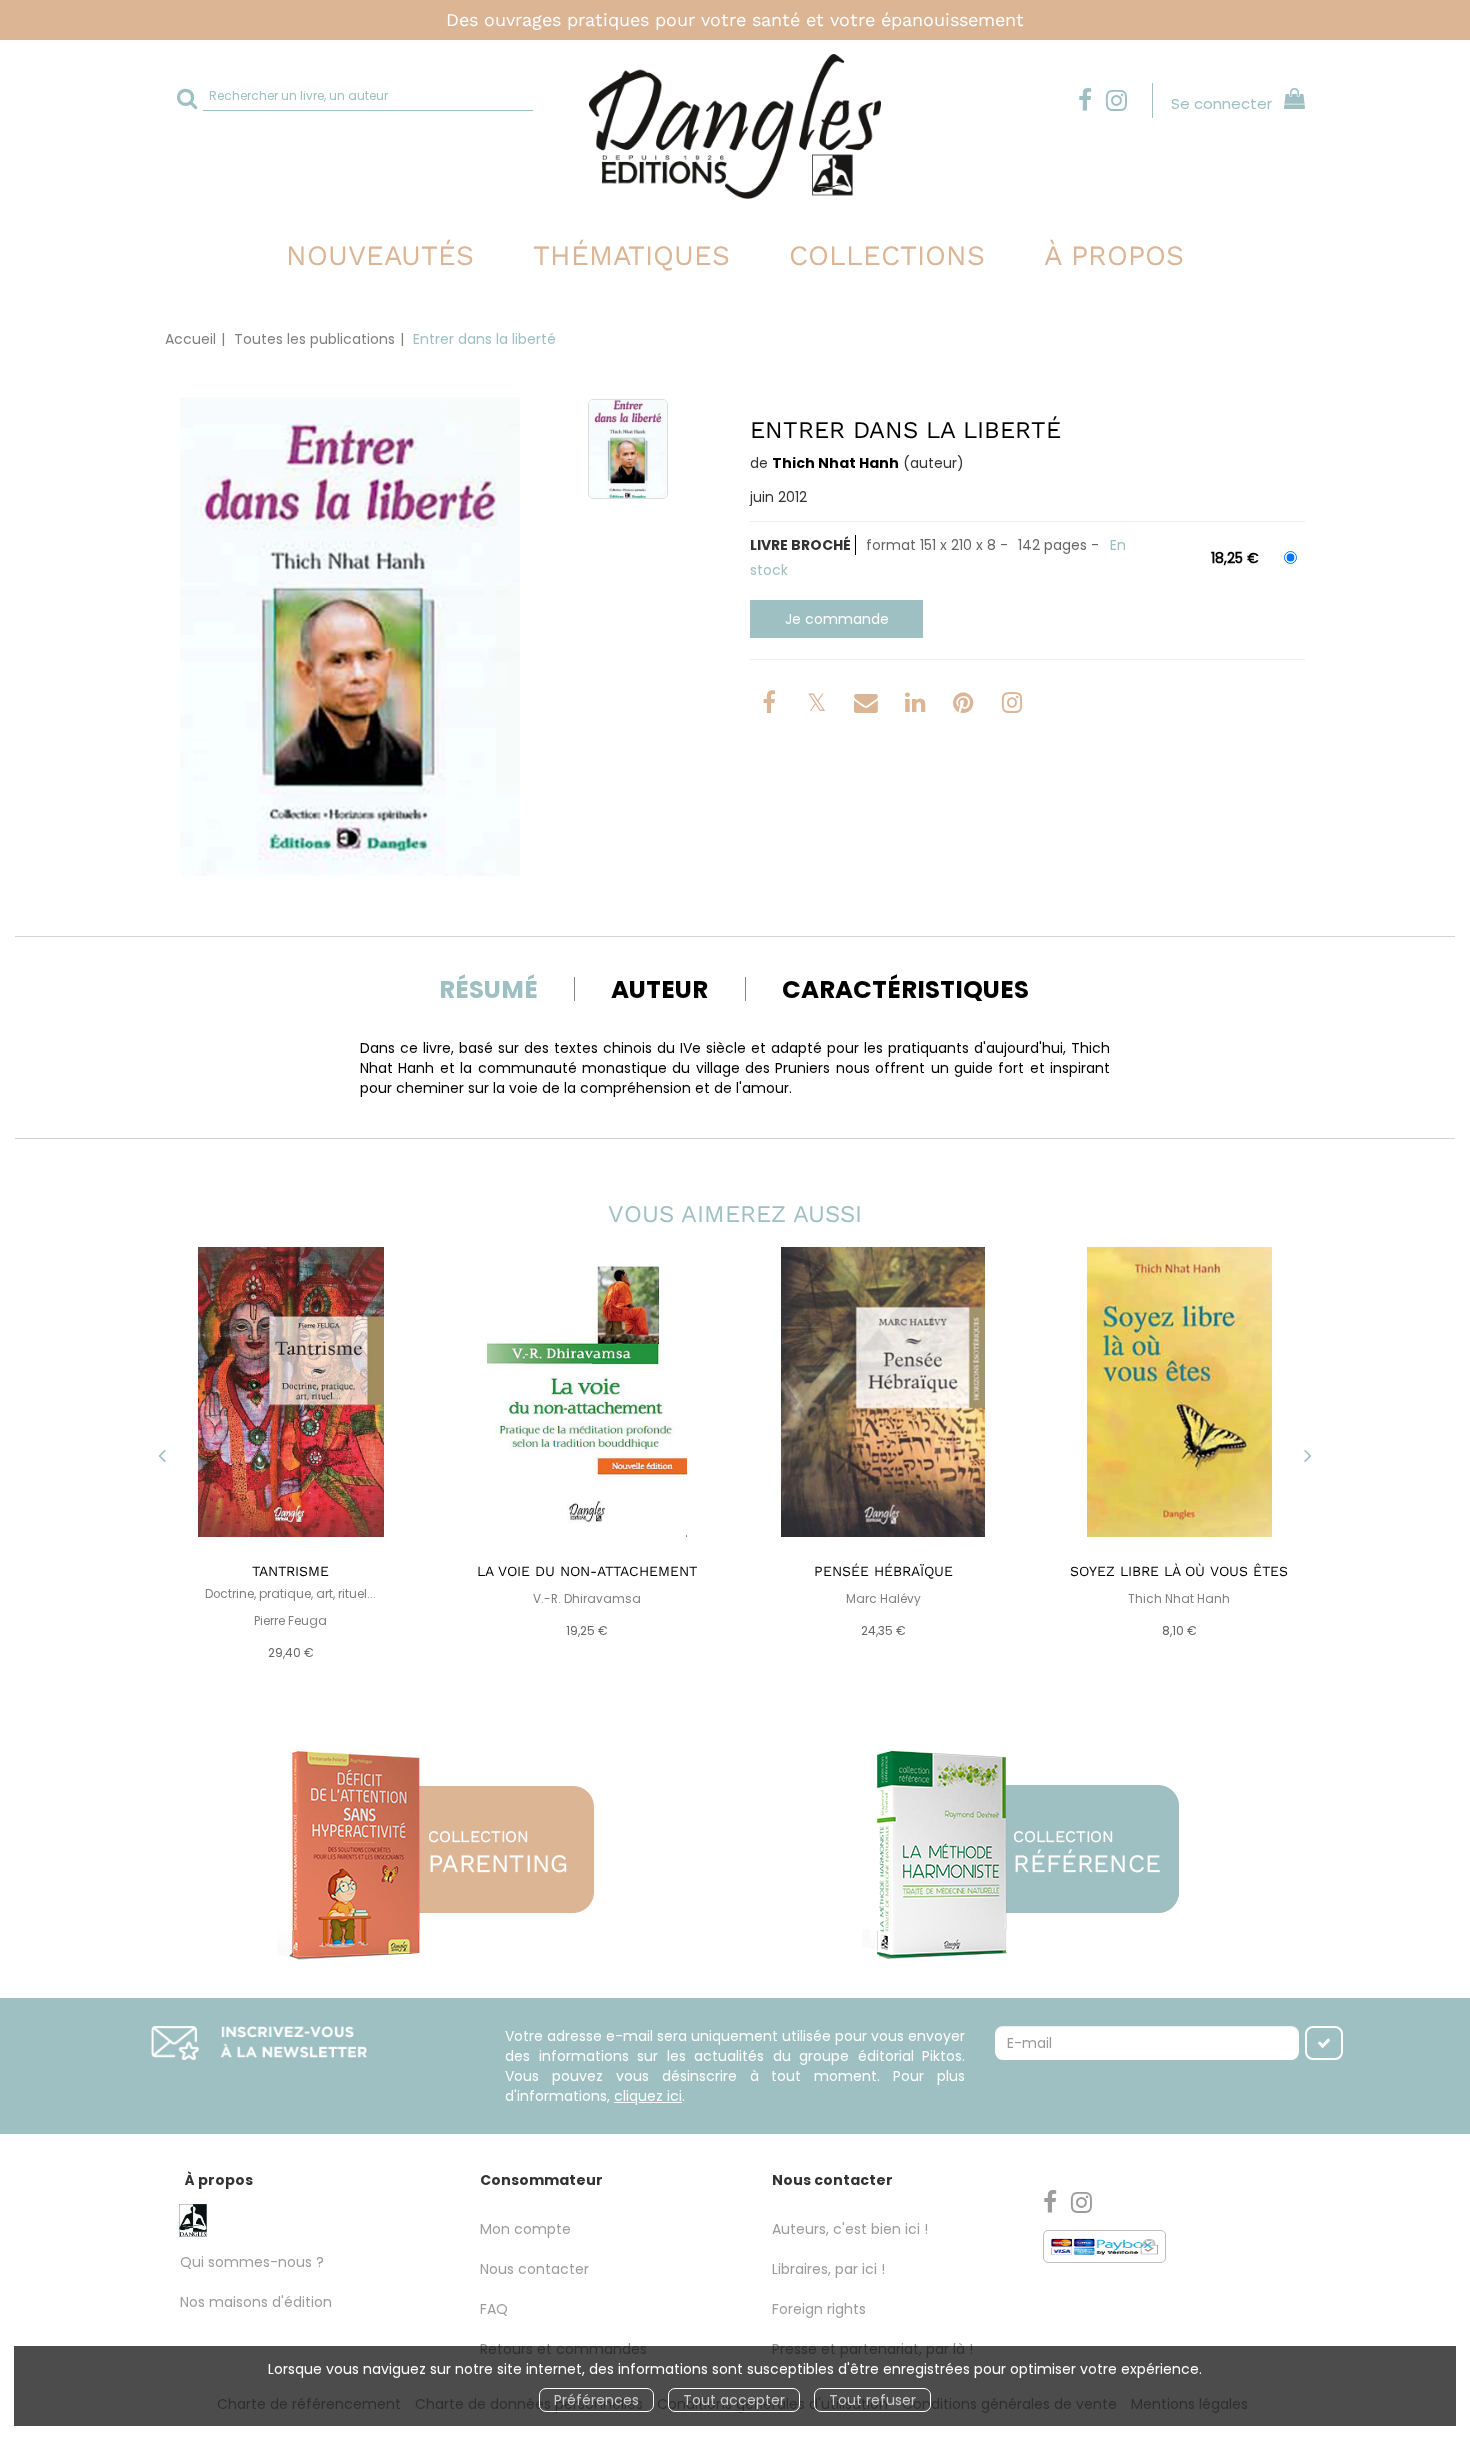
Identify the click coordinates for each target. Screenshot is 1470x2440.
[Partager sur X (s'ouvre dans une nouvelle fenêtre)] (819, 706)
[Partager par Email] (868, 706)
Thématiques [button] (631, 255)
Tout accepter (734, 2400)
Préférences (596, 2400)
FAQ (494, 2309)
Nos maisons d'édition (256, 2302)
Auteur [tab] (659, 989)
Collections (887, 255)
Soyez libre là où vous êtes (1179, 1571)
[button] (350, 636)
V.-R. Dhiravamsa (587, 1599)
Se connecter (1221, 103)
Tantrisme (290, 1571)
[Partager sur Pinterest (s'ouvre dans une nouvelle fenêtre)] (966, 706)
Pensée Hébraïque (883, 1571)
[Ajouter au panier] (836, 619)
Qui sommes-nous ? (252, 2262)
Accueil (190, 339)
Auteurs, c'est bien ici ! (850, 2229)
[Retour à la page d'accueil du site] (735, 126)
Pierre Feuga (290, 1621)
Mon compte (525, 2229)
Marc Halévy (883, 1599)
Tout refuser (872, 2400)
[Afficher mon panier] (1290, 101)
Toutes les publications (314, 339)
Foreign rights (819, 2309)
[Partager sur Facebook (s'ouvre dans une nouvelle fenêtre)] (772, 706)
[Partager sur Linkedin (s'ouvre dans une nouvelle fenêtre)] (917, 706)
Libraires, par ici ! (828, 2269)
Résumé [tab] (488, 989)
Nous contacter (534, 2269)
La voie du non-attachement (587, 1571)
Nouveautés (380, 255)
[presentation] (162, 1457)
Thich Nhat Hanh (835, 463)
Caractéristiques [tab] (905, 989)
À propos (1114, 255)
